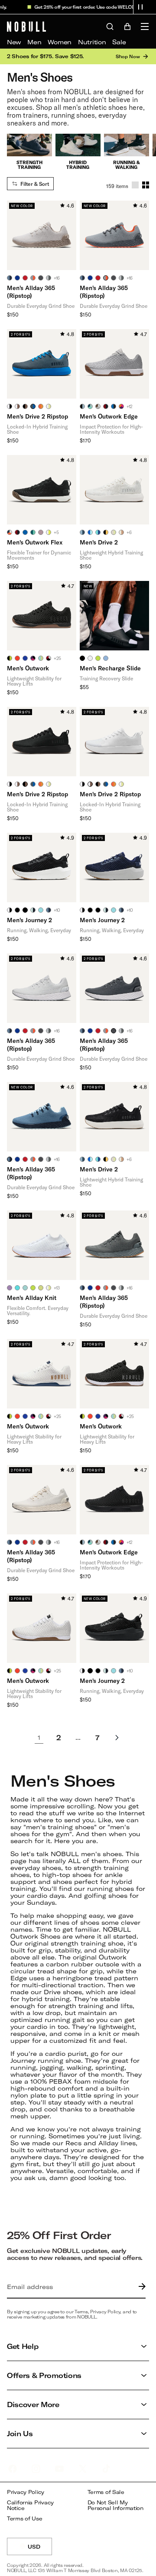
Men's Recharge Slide (110, 668)
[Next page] (117, 1738)
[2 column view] (146, 185)
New (14, 42)
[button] (140, 7)
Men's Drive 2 (99, 542)
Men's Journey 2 (29, 920)
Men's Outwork (28, 668)
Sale (119, 42)
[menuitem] (14, 42)
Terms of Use (25, 2518)
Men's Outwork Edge (109, 416)
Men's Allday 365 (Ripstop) (31, 292)
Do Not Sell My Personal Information (115, 2505)
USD (40, 2549)
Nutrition (92, 42)
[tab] (10, 278)
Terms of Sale (106, 2492)
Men (34, 42)
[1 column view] (135, 185)
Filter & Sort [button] (35, 184)
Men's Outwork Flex (35, 542)
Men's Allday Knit (32, 1298)
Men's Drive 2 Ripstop (37, 416)
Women (60, 42)
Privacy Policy (26, 2492)
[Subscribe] (140, 2287)
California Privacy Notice (30, 2505)
